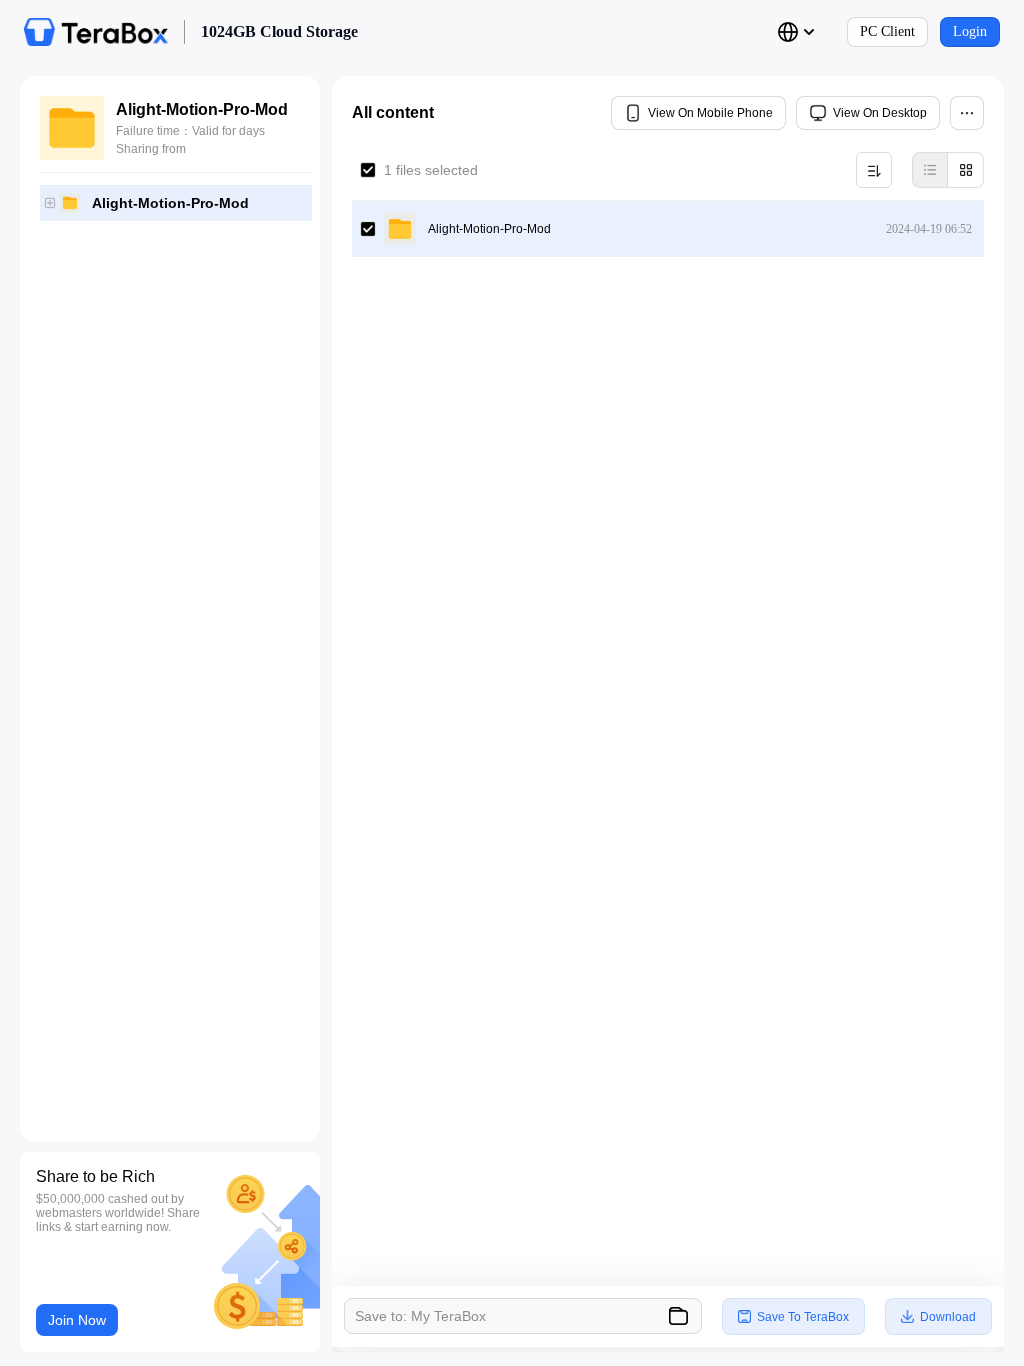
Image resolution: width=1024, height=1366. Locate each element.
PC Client (887, 31)
